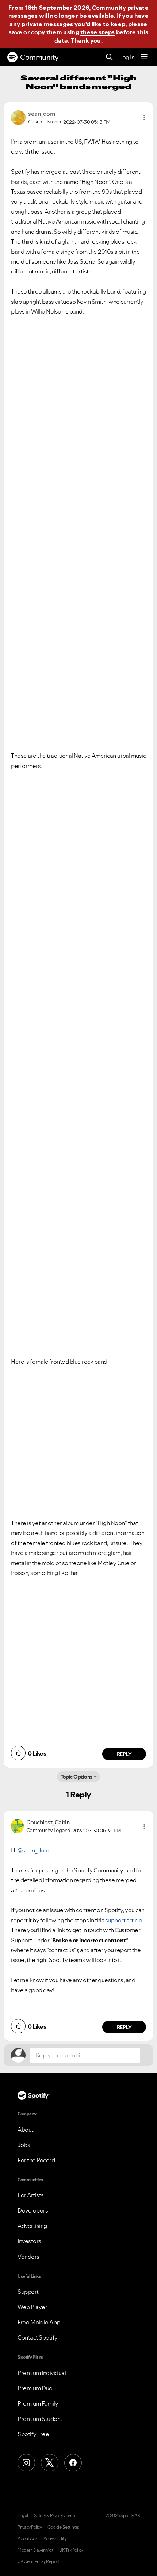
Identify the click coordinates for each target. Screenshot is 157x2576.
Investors (29, 2241)
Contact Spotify (38, 2337)
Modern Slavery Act (35, 2550)
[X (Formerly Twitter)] (50, 2463)
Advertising (32, 2226)
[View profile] (18, 117)
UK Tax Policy (71, 2550)
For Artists (31, 2195)
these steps (97, 32)
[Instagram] (26, 2463)
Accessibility (55, 2538)
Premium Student (40, 2419)
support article (124, 1920)
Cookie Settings (63, 2527)
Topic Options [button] (76, 1777)
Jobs (24, 2145)
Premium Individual (42, 2373)
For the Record (36, 2160)
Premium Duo (35, 2388)
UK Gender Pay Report (38, 2561)
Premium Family (38, 2403)
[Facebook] (73, 2463)
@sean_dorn (33, 1850)
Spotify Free (33, 2434)
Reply (124, 1754)
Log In (127, 57)
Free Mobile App (39, 2322)
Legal (23, 2516)
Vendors (28, 2257)
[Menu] (144, 57)
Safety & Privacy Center (55, 2516)
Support (28, 2292)
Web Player (32, 2307)
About (26, 2130)
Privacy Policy (30, 2527)
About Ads (28, 2538)
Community (39, 57)
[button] (144, 118)
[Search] (109, 57)
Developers (33, 2210)
